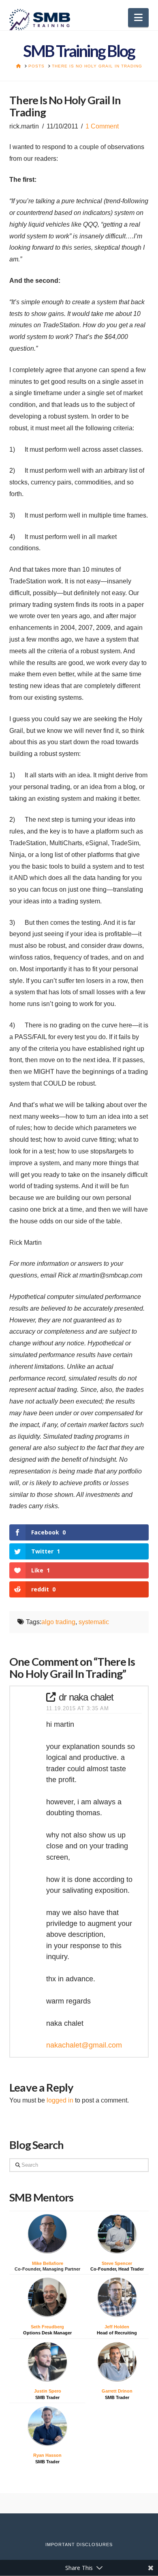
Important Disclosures (79, 2544)
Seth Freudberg (47, 2327)
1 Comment (102, 126)
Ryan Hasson (47, 2455)
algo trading (58, 1622)
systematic (94, 1622)
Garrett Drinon (117, 2391)
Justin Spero (48, 2391)
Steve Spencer (117, 2263)
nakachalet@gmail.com (84, 2045)
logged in (60, 2100)
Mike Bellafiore (48, 2263)
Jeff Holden (117, 2327)
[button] (138, 18)
